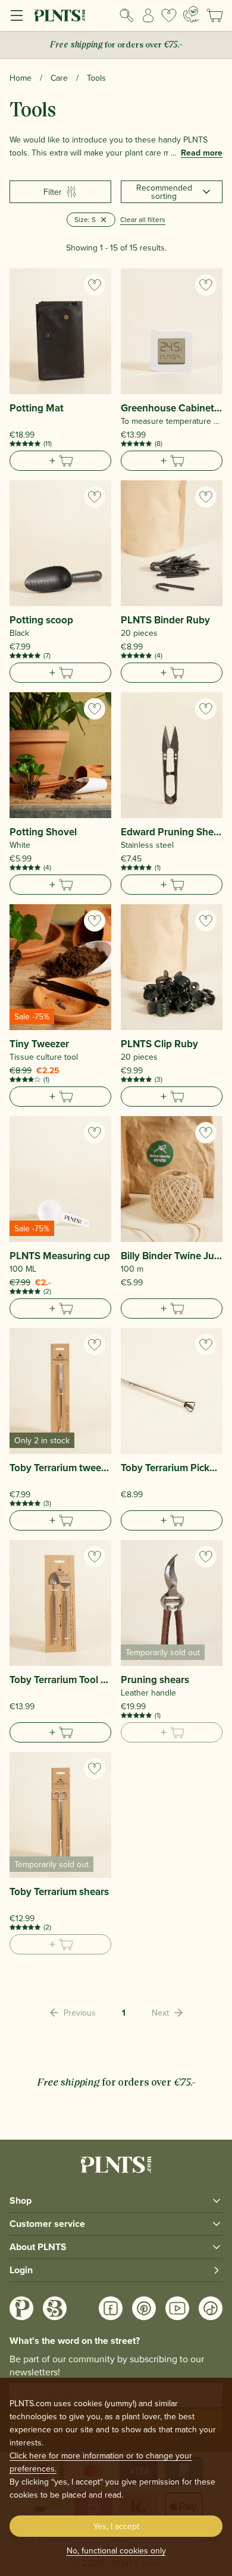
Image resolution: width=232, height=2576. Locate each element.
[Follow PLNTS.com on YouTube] (177, 2308)
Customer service (47, 2224)
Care (59, 78)
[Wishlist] (169, 15)
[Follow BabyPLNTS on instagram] (55, 2308)
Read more (202, 153)
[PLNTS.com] (60, 15)
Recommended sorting (164, 192)
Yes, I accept (116, 2526)
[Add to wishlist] (95, 285)
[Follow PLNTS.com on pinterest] (144, 2308)
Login (21, 2270)
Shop (21, 2200)
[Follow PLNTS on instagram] (21, 2308)
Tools (96, 78)
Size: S (85, 219)
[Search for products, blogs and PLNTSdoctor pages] (127, 15)
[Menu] (17, 15)
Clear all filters (143, 219)
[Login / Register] (148, 15)
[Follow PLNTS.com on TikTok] (211, 2308)
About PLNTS (38, 2247)
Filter (53, 192)
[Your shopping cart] (215, 15)
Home (21, 78)
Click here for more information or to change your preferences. (101, 2462)
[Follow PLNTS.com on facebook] (111, 2308)
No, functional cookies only (116, 2550)
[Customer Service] (191, 14)
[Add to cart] (60, 461)
